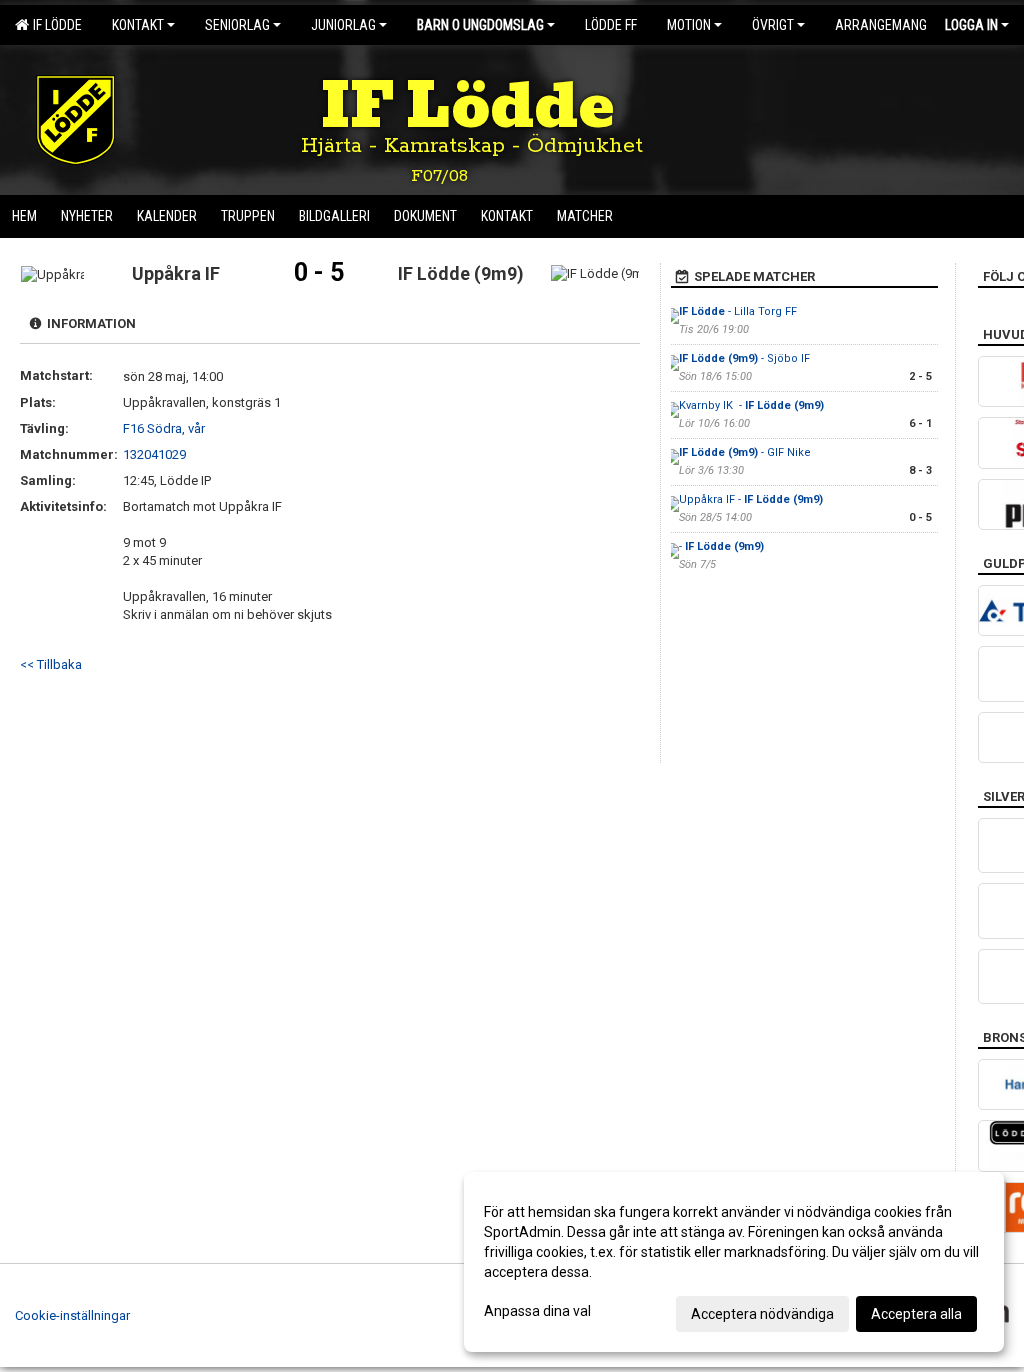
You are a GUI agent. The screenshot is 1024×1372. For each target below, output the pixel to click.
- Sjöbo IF (746, 358)
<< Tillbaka (51, 664)
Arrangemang (881, 25)
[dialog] (734, 1262)
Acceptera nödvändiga (762, 1314)
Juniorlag (343, 25)
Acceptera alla (916, 1314)
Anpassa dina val (537, 1311)
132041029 (154, 454)
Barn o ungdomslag (480, 25)
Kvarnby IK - (751, 405)
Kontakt (138, 25)
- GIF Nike (745, 452)
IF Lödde (54, 25)
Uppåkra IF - (751, 499)
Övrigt (773, 25)
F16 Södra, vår (164, 428)
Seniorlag (237, 25)
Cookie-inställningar (72, 1315)
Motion (689, 25)
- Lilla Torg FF (738, 311)
